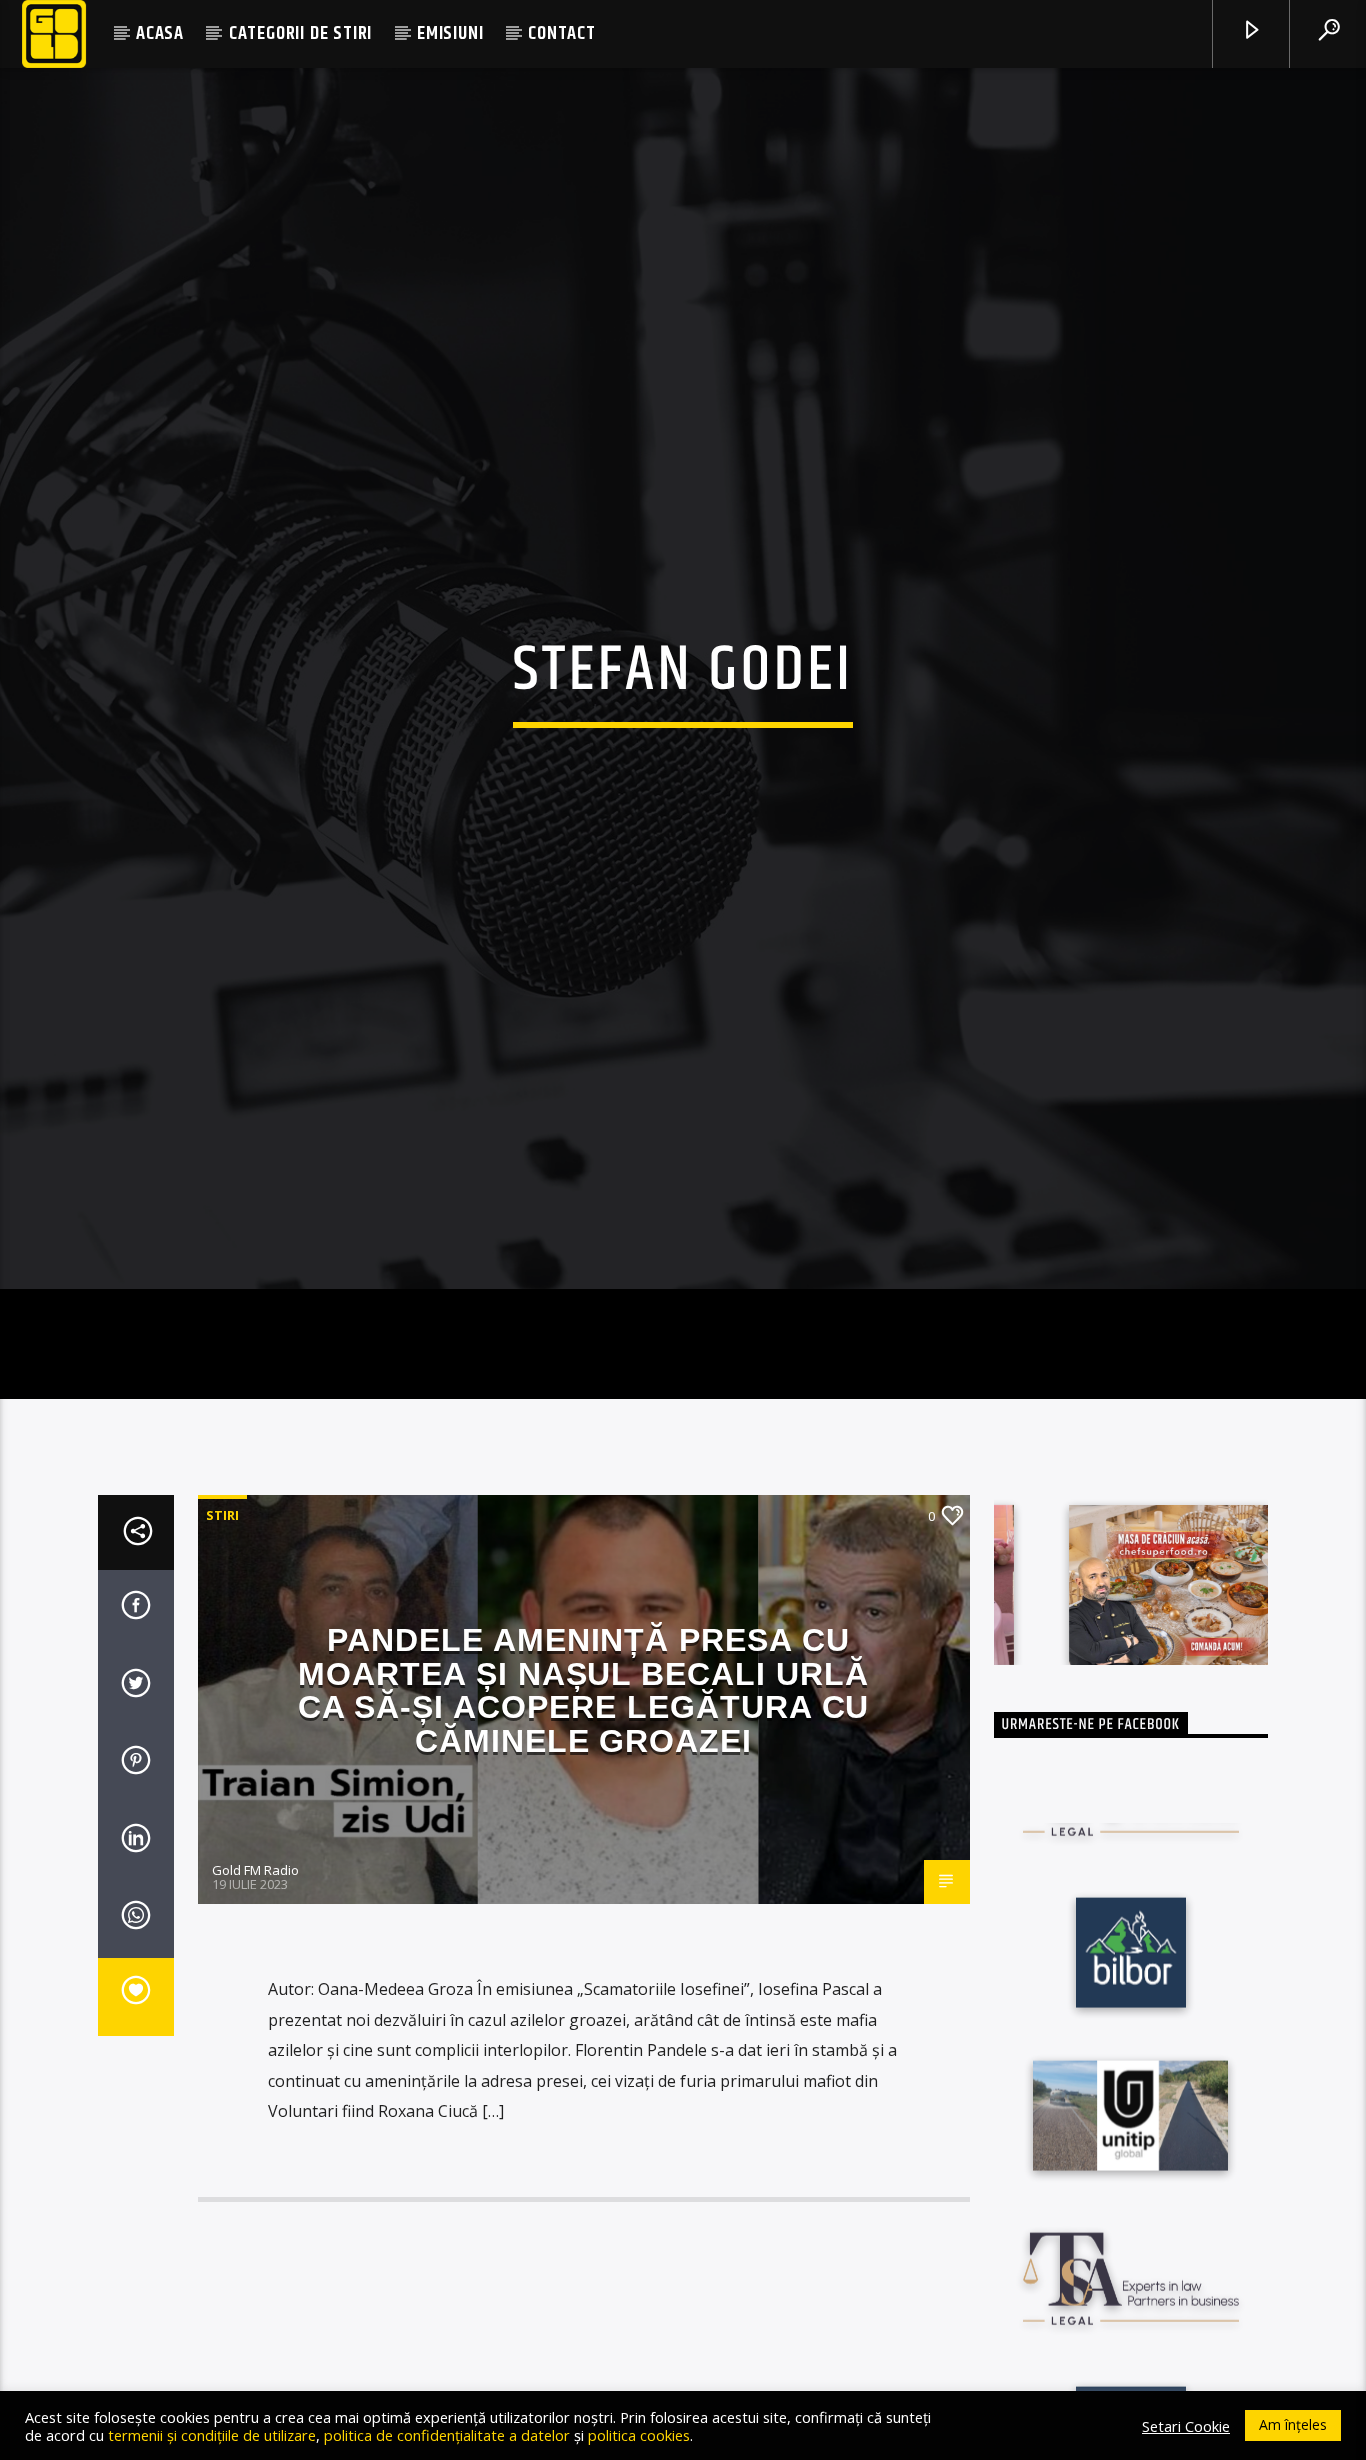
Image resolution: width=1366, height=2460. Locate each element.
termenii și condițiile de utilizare (212, 2435)
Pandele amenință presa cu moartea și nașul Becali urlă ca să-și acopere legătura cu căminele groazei (584, 1782)
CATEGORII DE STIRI (300, 33)
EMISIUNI (450, 33)
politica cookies (639, 2435)
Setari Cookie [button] (1186, 2426)
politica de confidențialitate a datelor (447, 2435)
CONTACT (562, 33)
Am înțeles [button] (1293, 2424)
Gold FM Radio (255, 1962)
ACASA (160, 33)
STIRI (222, 1607)
